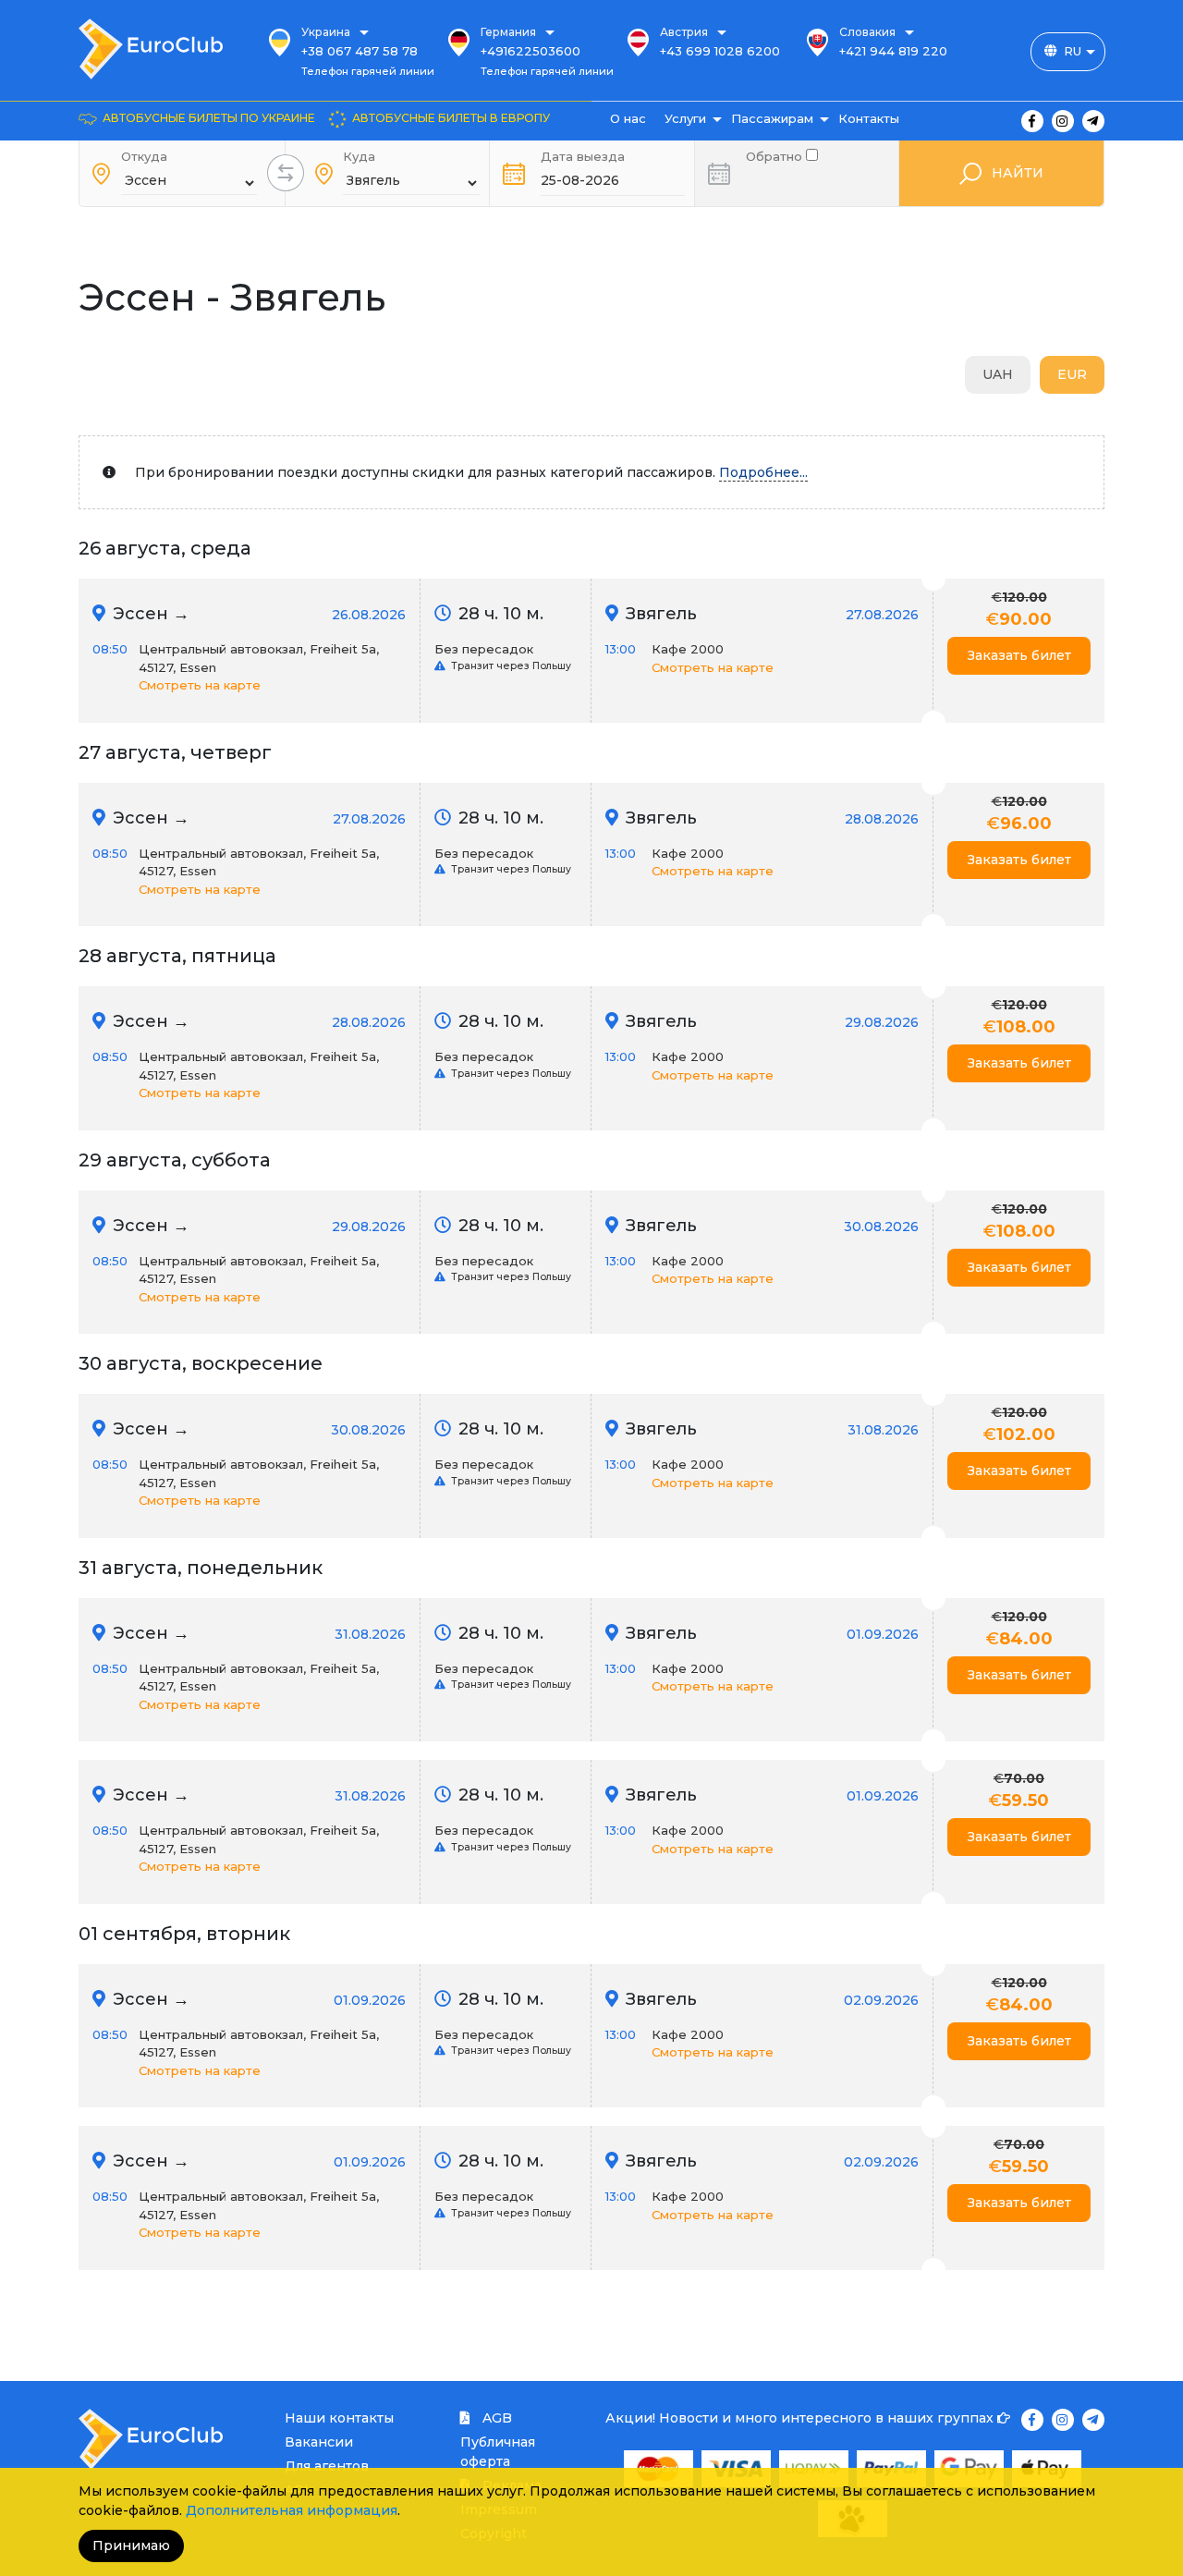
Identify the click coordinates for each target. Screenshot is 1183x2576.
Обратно (776, 155)
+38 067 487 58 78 (360, 51)
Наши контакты (339, 2418)
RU (1073, 51)
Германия (508, 32)
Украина (326, 32)
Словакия (867, 32)
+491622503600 (531, 51)
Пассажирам (772, 118)
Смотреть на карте (200, 685)
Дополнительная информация (292, 2510)
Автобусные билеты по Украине (209, 118)
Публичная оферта (498, 2452)
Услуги (685, 118)
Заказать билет (1019, 655)
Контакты (869, 118)
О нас (628, 118)
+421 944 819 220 (893, 51)
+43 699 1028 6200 (720, 51)
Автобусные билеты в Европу (451, 118)
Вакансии (319, 2442)
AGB (495, 2418)
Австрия (684, 32)
